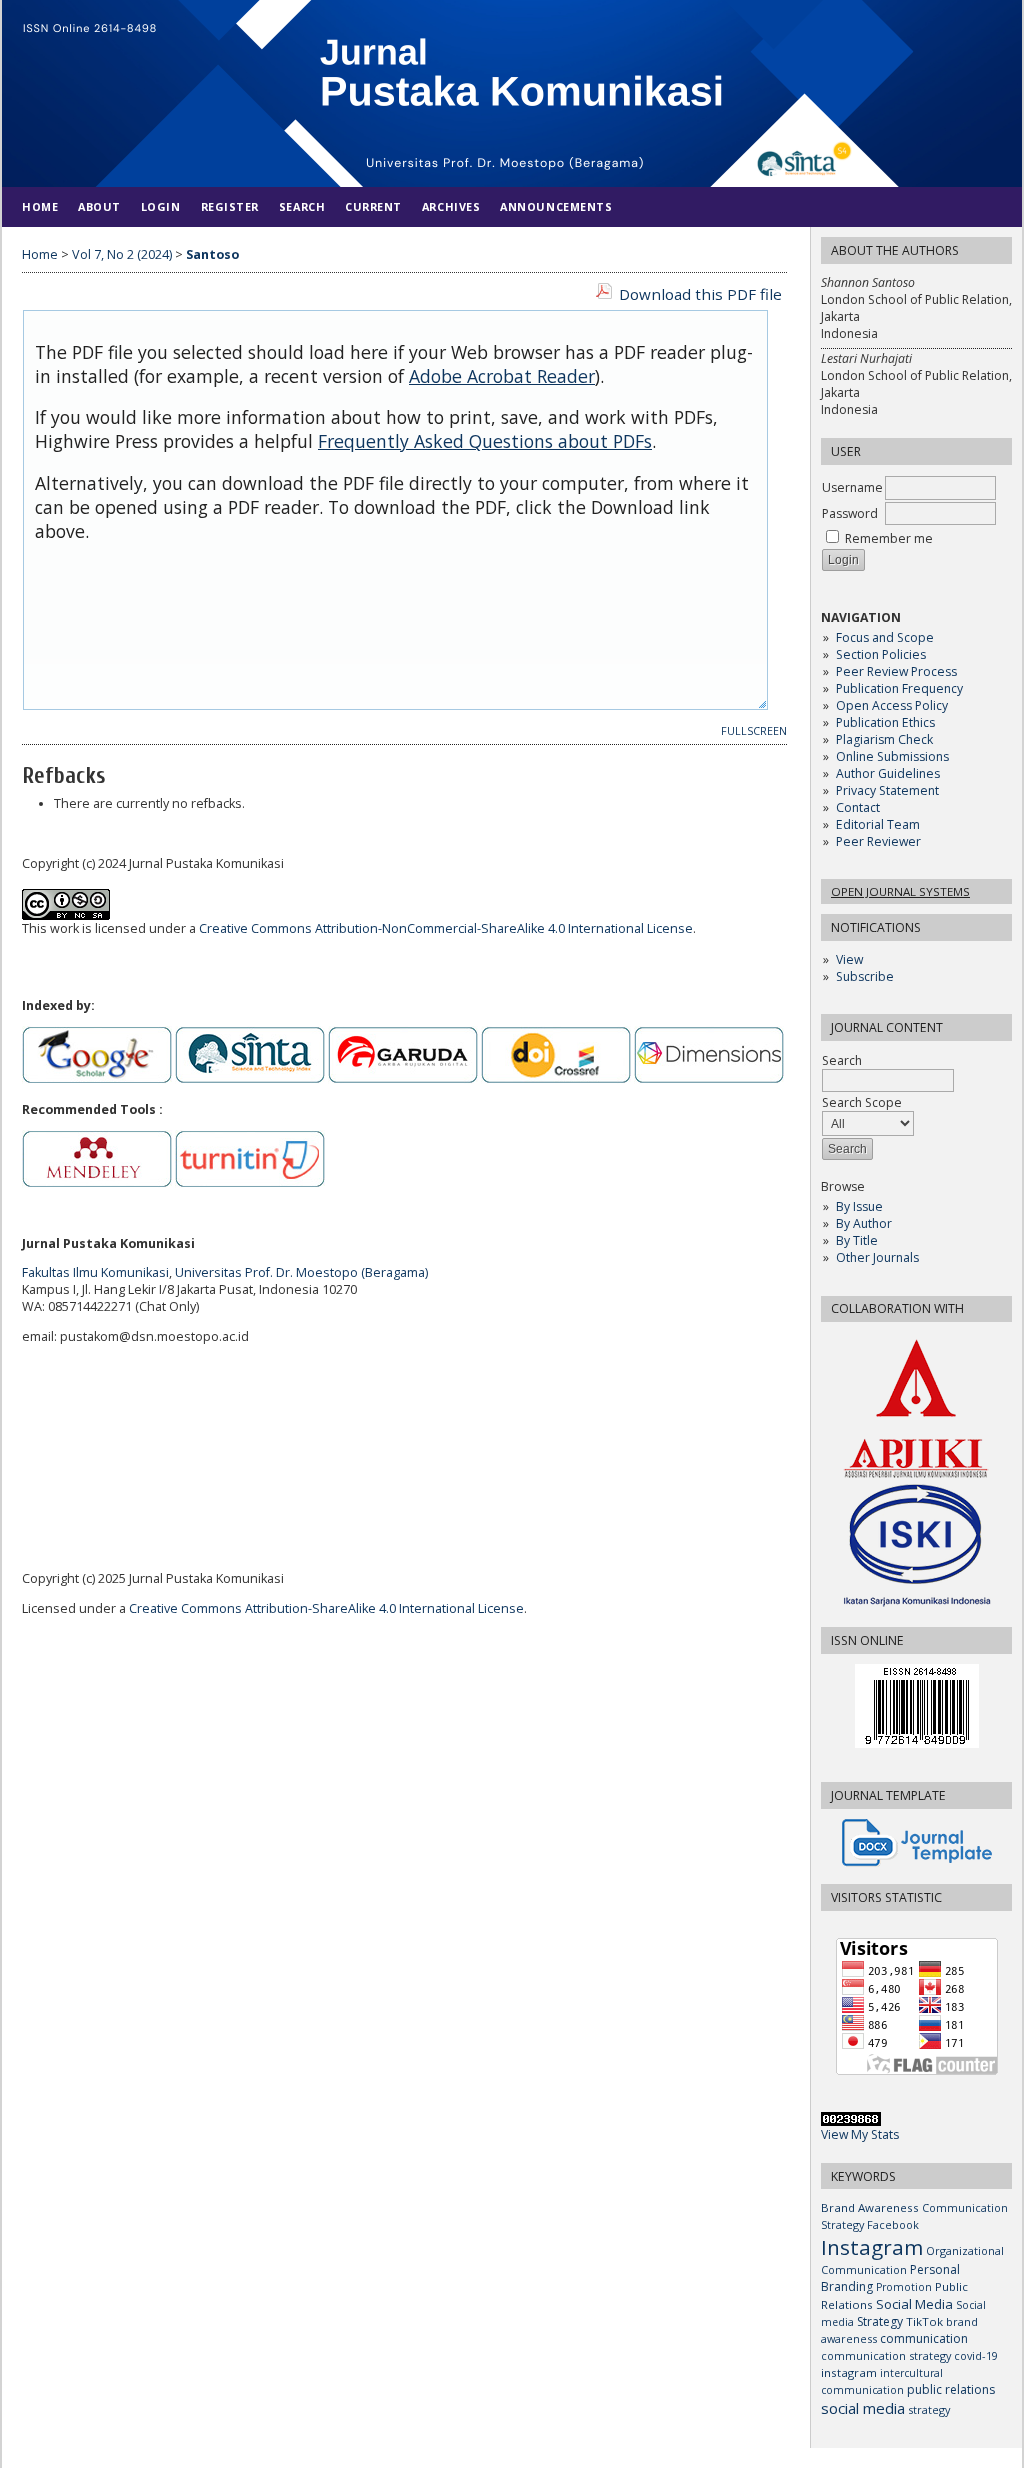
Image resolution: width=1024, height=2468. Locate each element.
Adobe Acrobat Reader (502, 376)
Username (852, 487)
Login (161, 206)
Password (850, 513)
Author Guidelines (888, 773)
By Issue (859, 1206)
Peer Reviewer (878, 841)
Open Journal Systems (900, 891)
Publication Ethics (885, 722)
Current (373, 206)
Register (230, 206)
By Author (864, 1223)
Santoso (212, 254)
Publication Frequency (899, 688)
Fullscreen (754, 731)
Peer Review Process (896, 671)
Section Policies (881, 654)
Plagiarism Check (884, 739)
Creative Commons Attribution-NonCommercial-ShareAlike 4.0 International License (446, 928)
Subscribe (865, 976)
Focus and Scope (885, 637)
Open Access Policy (892, 705)
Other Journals (877, 1257)
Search (302, 206)
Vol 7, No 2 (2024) (122, 254)
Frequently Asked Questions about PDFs (485, 441)
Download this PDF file (700, 294)
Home (40, 206)
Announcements (556, 206)
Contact (858, 807)
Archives (451, 206)
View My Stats (860, 2134)
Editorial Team (878, 824)
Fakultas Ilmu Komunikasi (95, 1272)
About (99, 206)
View (849, 959)
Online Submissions (892, 756)
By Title (857, 1240)
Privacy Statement (887, 790)
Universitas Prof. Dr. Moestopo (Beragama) (301, 1272)
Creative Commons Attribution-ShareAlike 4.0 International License (326, 1608)
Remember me (889, 538)
